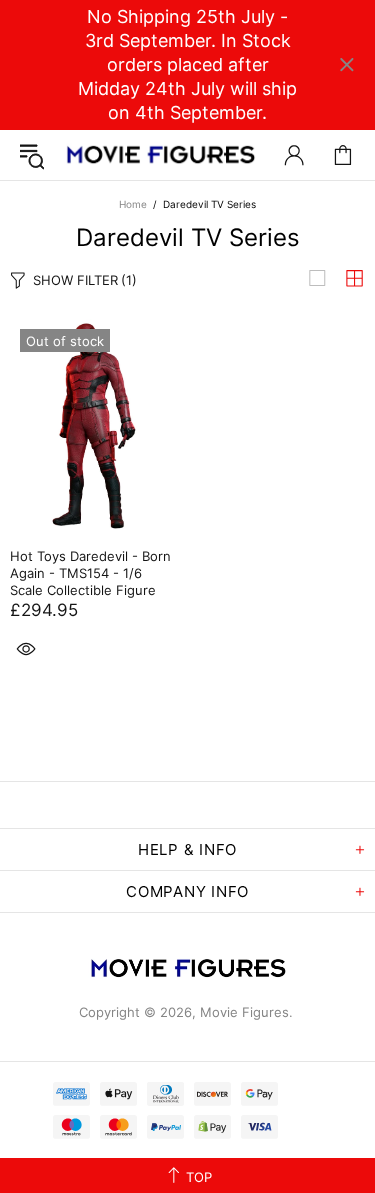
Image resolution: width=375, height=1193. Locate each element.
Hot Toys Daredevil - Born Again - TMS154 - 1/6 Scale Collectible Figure (90, 573)
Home (133, 204)
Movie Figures (160, 155)
